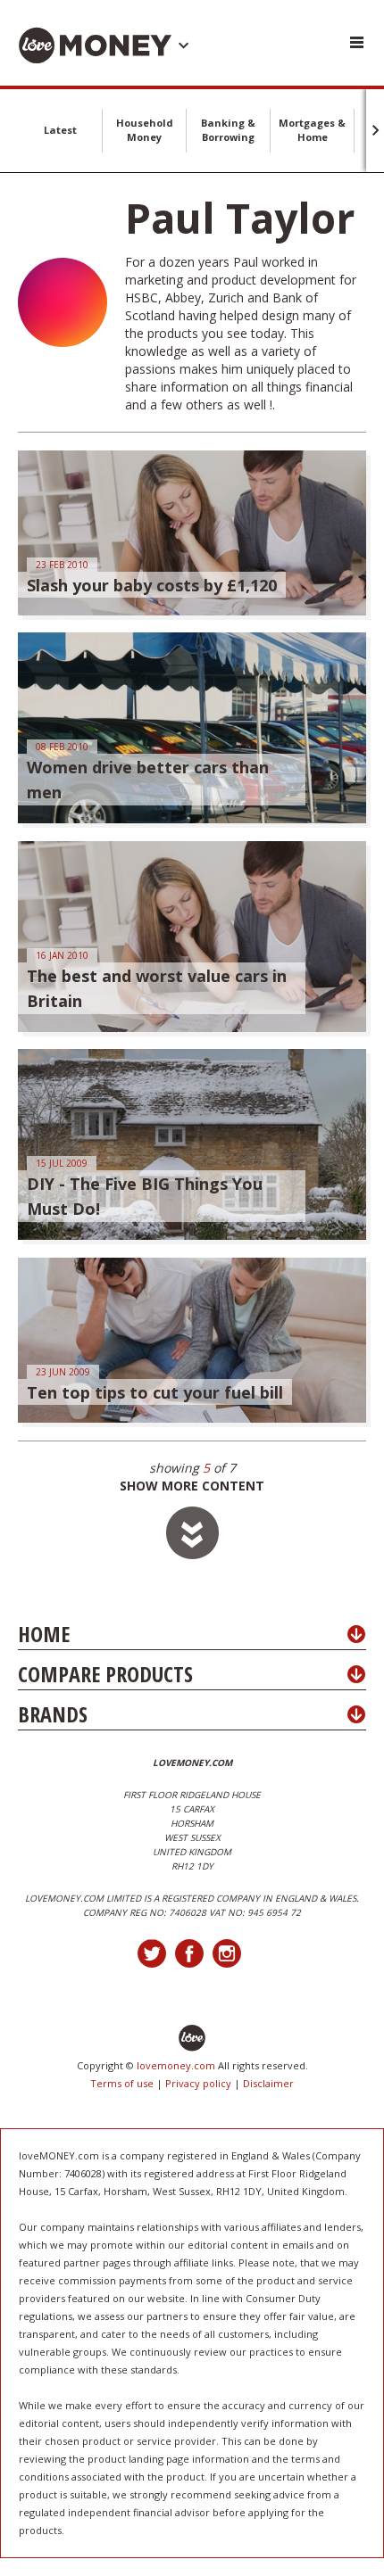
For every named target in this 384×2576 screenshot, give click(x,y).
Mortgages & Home (312, 130)
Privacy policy (198, 2083)
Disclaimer (268, 2083)
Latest (60, 130)
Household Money (145, 130)
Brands (53, 1714)
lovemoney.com (176, 2065)
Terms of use (122, 2083)
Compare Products (105, 1674)
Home (44, 1634)
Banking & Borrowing (228, 130)
